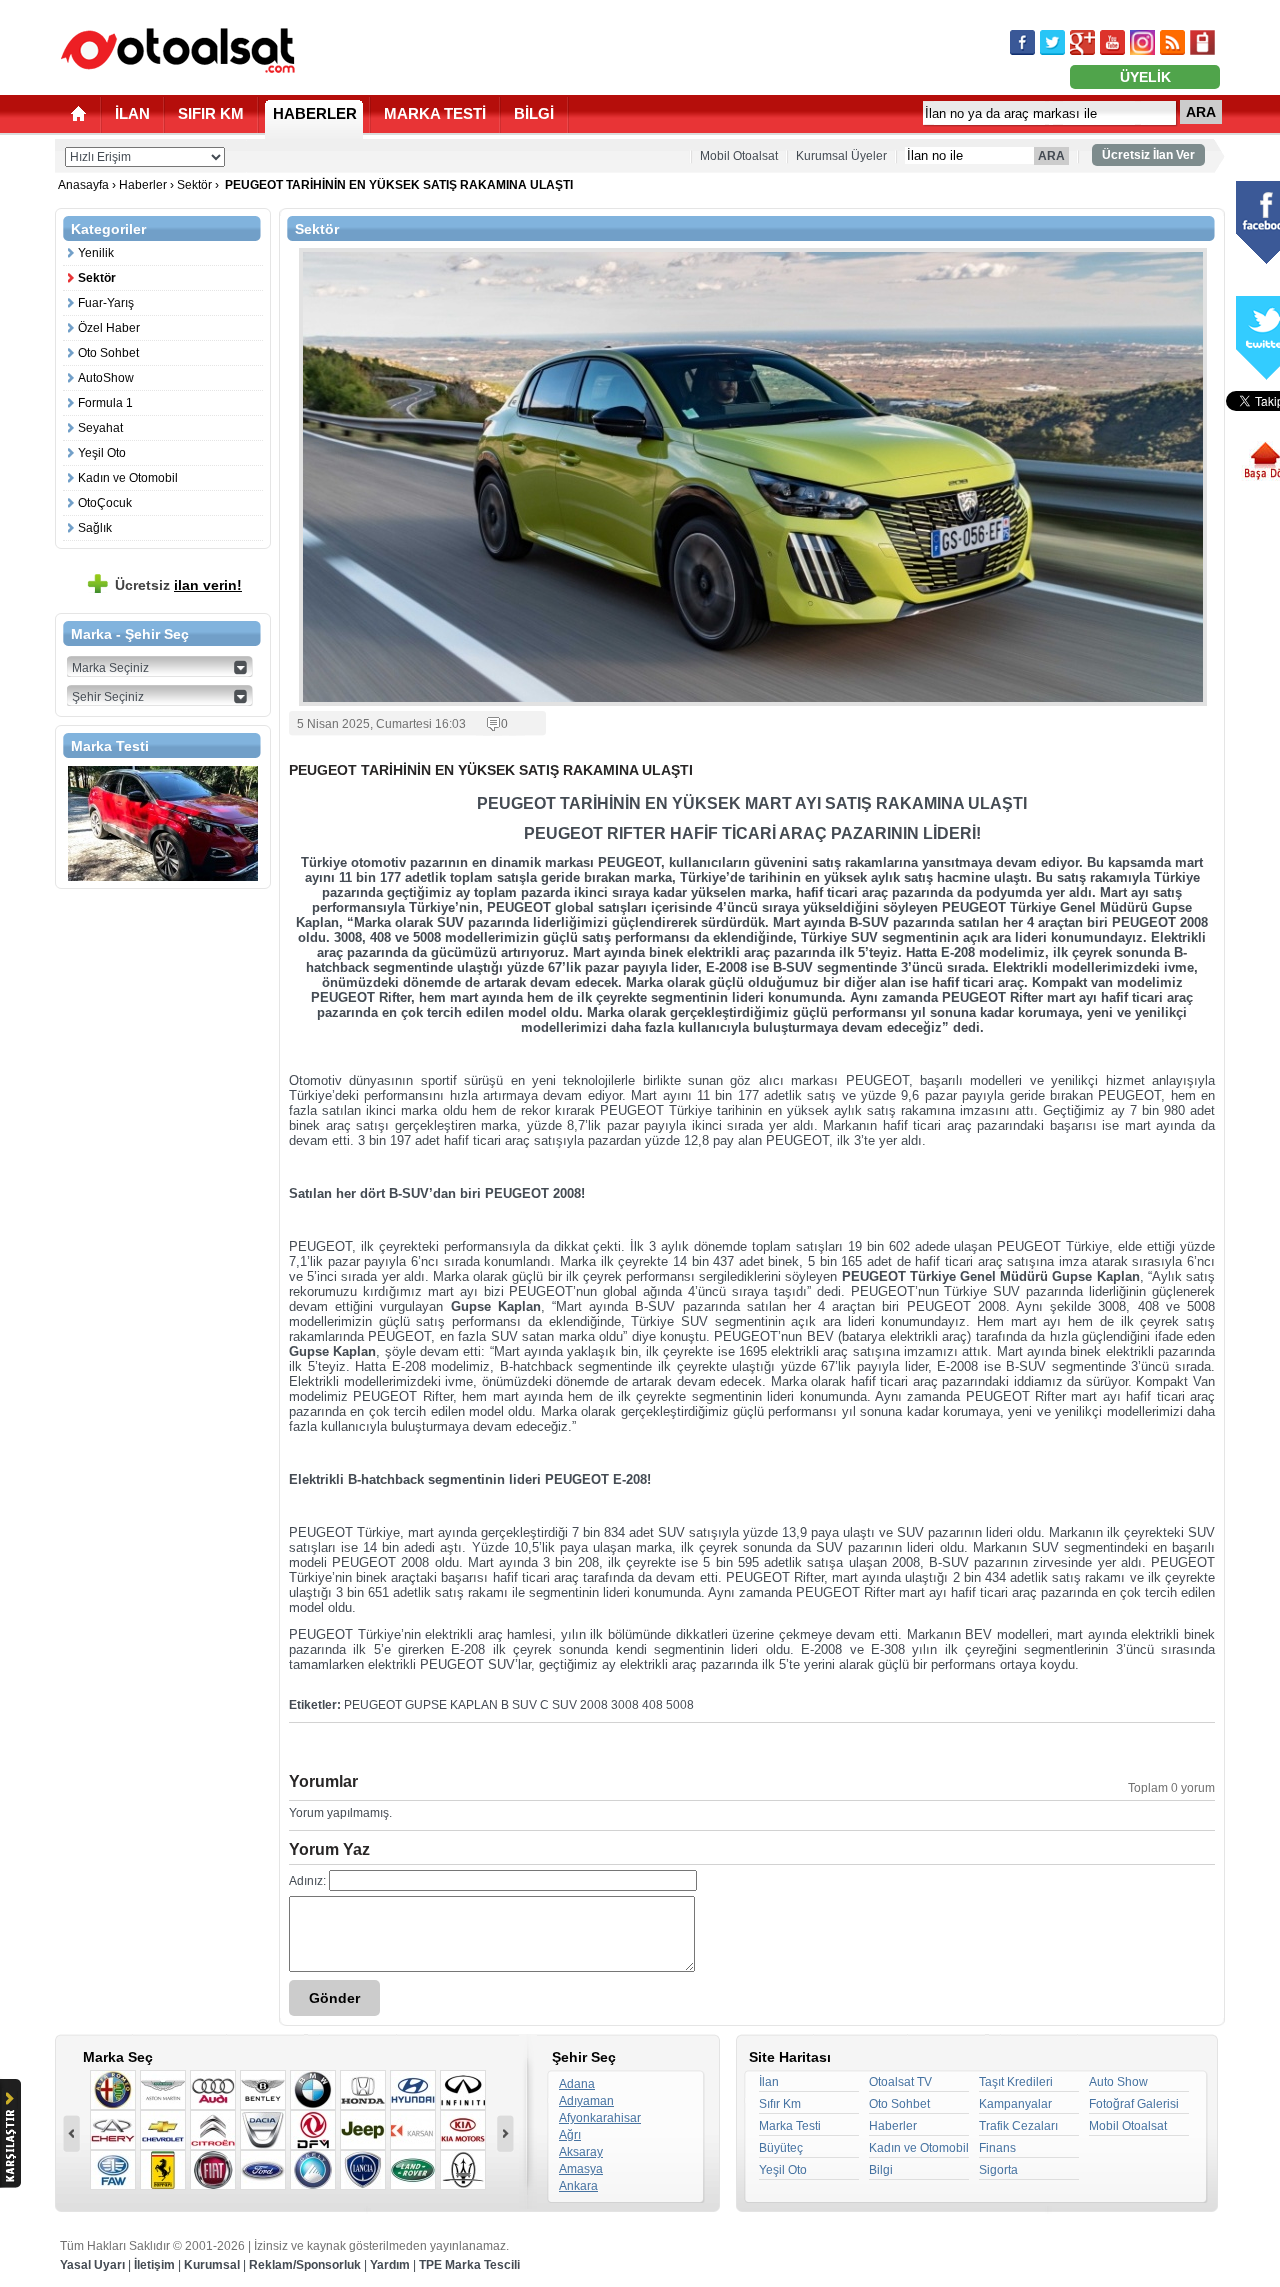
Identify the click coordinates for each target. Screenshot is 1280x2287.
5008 (680, 1705)
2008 (594, 1705)
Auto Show (1118, 2082)
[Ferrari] (163, 2170)
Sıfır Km (780, 2104)
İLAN (132, 113)
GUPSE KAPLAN (451, 1705)
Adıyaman (586, 2101)
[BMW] (313, 2090)
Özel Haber (109, 328)
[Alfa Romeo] (113, 2090)
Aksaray (581, 2152)
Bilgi (881, 2170)
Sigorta (998, 2170)
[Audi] (213, 2090)
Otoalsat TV (900, 2082)
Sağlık (95, 528)
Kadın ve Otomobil (128, 478)
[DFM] (313, 2130)
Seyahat (100, 428)
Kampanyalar (1015, 2104)
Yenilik (96, 253)
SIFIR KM (211, 113)
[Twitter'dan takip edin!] (1052, 42)
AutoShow (106, 378)
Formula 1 (105, 403)
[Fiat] (213, 2170)
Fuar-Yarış (106, 303)
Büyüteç (781, 2148)
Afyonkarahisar (600, 2118)
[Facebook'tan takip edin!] (1022, 42)
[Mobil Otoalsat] (1202, 42)
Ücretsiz (178, 585)
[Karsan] (413, 2130)
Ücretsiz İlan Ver (1148, 155)
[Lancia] (363, 2170)
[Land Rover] (413, 2170)
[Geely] (313, 2170)
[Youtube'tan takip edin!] (1112, 42)
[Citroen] (213, 2130)
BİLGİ (534, 113)
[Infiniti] (463, 2090)
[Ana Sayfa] (78, 113)
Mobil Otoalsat (739, 156)
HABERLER (315, 113)
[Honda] (363, 2090)
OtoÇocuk (105, 503)
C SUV (558, 1705)
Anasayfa (85, 185)
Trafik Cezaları (1018, 2126)
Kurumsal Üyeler (841, 156)
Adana (577, 2084)
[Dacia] (263, 2130)
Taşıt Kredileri (1016, 2082)
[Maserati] (463, 2170)
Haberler (143, 185)
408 (652, 1705)
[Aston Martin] (163, 2090)
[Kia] (463, 2130)
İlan (769, 2082)
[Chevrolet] (163, 2130)
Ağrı (570, 2135)
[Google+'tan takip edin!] (1082, 42)
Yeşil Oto (102, 453)
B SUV (519, 1705)
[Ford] (263, 2170)
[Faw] (113, 2170)
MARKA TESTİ (435, 113)
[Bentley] (263, 2090)
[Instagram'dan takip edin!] (1142, 42)
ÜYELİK (1145, 77)
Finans (997, 2148)
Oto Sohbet (108, 353)
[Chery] (113, 2130)
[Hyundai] (413, 2090)
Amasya (581, 2169)
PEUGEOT (373, 1705)
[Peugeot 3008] (163, 823)
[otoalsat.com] (178, 50)
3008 (625, 1705)
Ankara (578, 2186)
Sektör (194, 185)
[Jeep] (363, 2130)
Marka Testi (790, 2126)
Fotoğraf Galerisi (1134, 2104)
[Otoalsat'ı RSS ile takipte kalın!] (1172, 42)
